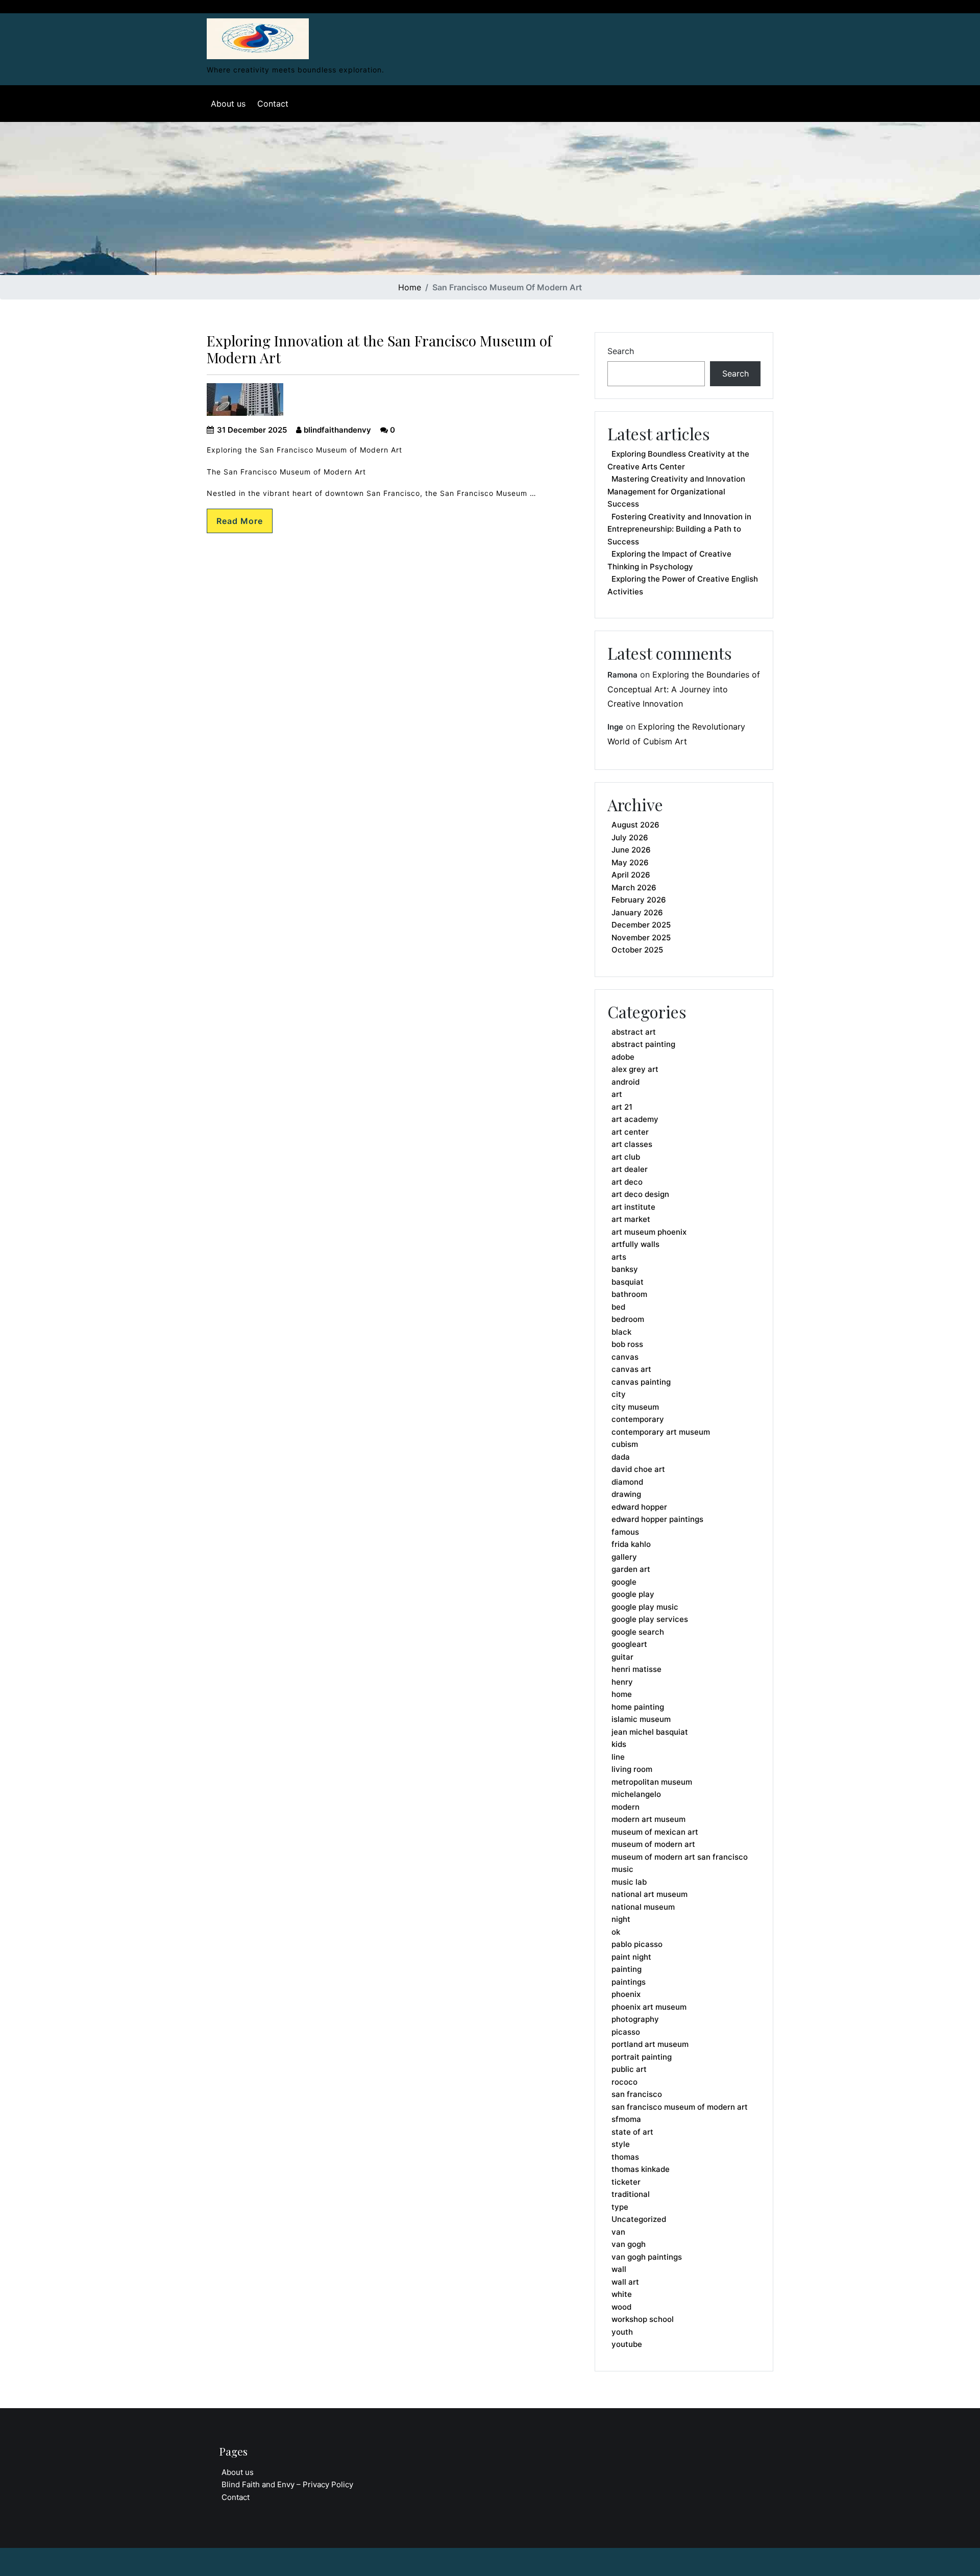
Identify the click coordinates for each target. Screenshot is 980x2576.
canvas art (631, 1369)
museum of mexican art (655, 1832)
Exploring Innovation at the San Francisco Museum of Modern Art (379, 349)
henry (622, 1682)
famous (625, 1532)
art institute (633, 1207)
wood (621, 2307)
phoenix (626, 1994)
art (617, 1094)
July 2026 (630, 837)
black (621, 1332)
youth (622, 2332)
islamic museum (641, 1719)
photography (635, 2019)
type (620, 2207)
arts (619, 1257)
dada (621, 1457)
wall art (625, 2282)
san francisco (637, 2094)
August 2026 (635, 825)
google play (633, 1594)
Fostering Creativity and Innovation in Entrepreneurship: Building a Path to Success (679, 529)
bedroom (628, 1319)
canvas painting (641, 1382)
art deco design (640, 1194)
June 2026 (631, 850)
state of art (632, 2132)
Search (621, 351)
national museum (643, 1907)
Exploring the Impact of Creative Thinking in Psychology (669, 560)
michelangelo (636, 1794)
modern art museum (648, 1819)
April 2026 (631, 875)
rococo (624, 2082)
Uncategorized (639, 2219)
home (622, 1694)
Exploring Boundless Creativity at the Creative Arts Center (678, 460)
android (626, 1082)
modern (626, 1807)
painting (627, 1969)
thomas (625, 2157)
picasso (626, 2032)
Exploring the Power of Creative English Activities (683, 585)
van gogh (629, 2244)
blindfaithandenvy (336, 430)
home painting (638, 1707)
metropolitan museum (652, 1782)
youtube (627, 2344)
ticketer (626, 2182)
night (621, 1919)
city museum (635, 1407)
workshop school (643, 2319)
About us (228, 104)
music (622, 1869)
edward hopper (639, 1507)
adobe (623, 1057)
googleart (629, 1644)
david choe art (638, 1469)
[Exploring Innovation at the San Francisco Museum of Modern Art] (258, 36)
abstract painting (643, 1044)
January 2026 (637, 912)
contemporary (638, 1419)
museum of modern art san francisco (680, 1857)
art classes (632, 1144)
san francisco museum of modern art (680, 2107)
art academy (635, 1119)
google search (638, 1632)
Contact (273, 104)
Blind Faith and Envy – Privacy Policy (287, 2484)
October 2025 (637, 950)
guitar (622, 1657)
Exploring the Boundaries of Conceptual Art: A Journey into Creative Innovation (684, 689)
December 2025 (641, 925)
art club (626, 1157)
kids (619, 1744)
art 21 (622, 1107)
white (622, 2294)
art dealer (630, 1169)
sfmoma (626, 2119)
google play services (650, 1619)
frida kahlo (631, 1544)
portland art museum (650, 2044)
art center (630, 1132)
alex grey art (635, 1069)
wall (619, 2269)
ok (616, 1932)
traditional (631, 2194)
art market (631, 1219)
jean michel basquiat (650, 1732)
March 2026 (634, 887)
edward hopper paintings (657, 1519)
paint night (631, 1957)
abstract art (634, 1032)
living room (632, 1769)
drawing (626, 1494)
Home (410, 287)
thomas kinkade (641, 2169)
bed (618, 1307)
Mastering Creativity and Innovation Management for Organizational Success (676, 491)
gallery (624, 1557)
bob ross (627, 1344)
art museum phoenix (649, 1232)
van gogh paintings (647, 2257)
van (618, 2232)
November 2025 (641, 937)
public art (629, 2069)
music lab (629, 1882)
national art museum (650, 1894)
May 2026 (630, 862)
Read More (240, 521)
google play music (645, 1607)
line (618, 1757)
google (624, 1582)
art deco (627, 1182)
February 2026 (639, 900)
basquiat (628, 1282)
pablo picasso (637, 1944)
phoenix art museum (649, 2007)
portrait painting (642, 2057)
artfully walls (635, 1244)
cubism (625, 1444)
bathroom (629, 1294)
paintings (629, 1982)
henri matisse (636, 1669)
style (621, 2144)
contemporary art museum (661, 1432)
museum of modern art (653, 1844)
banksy (625, 1269)
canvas (625, 1357)
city (619, 1394)
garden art (631, 1569)
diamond (627, 1482)
